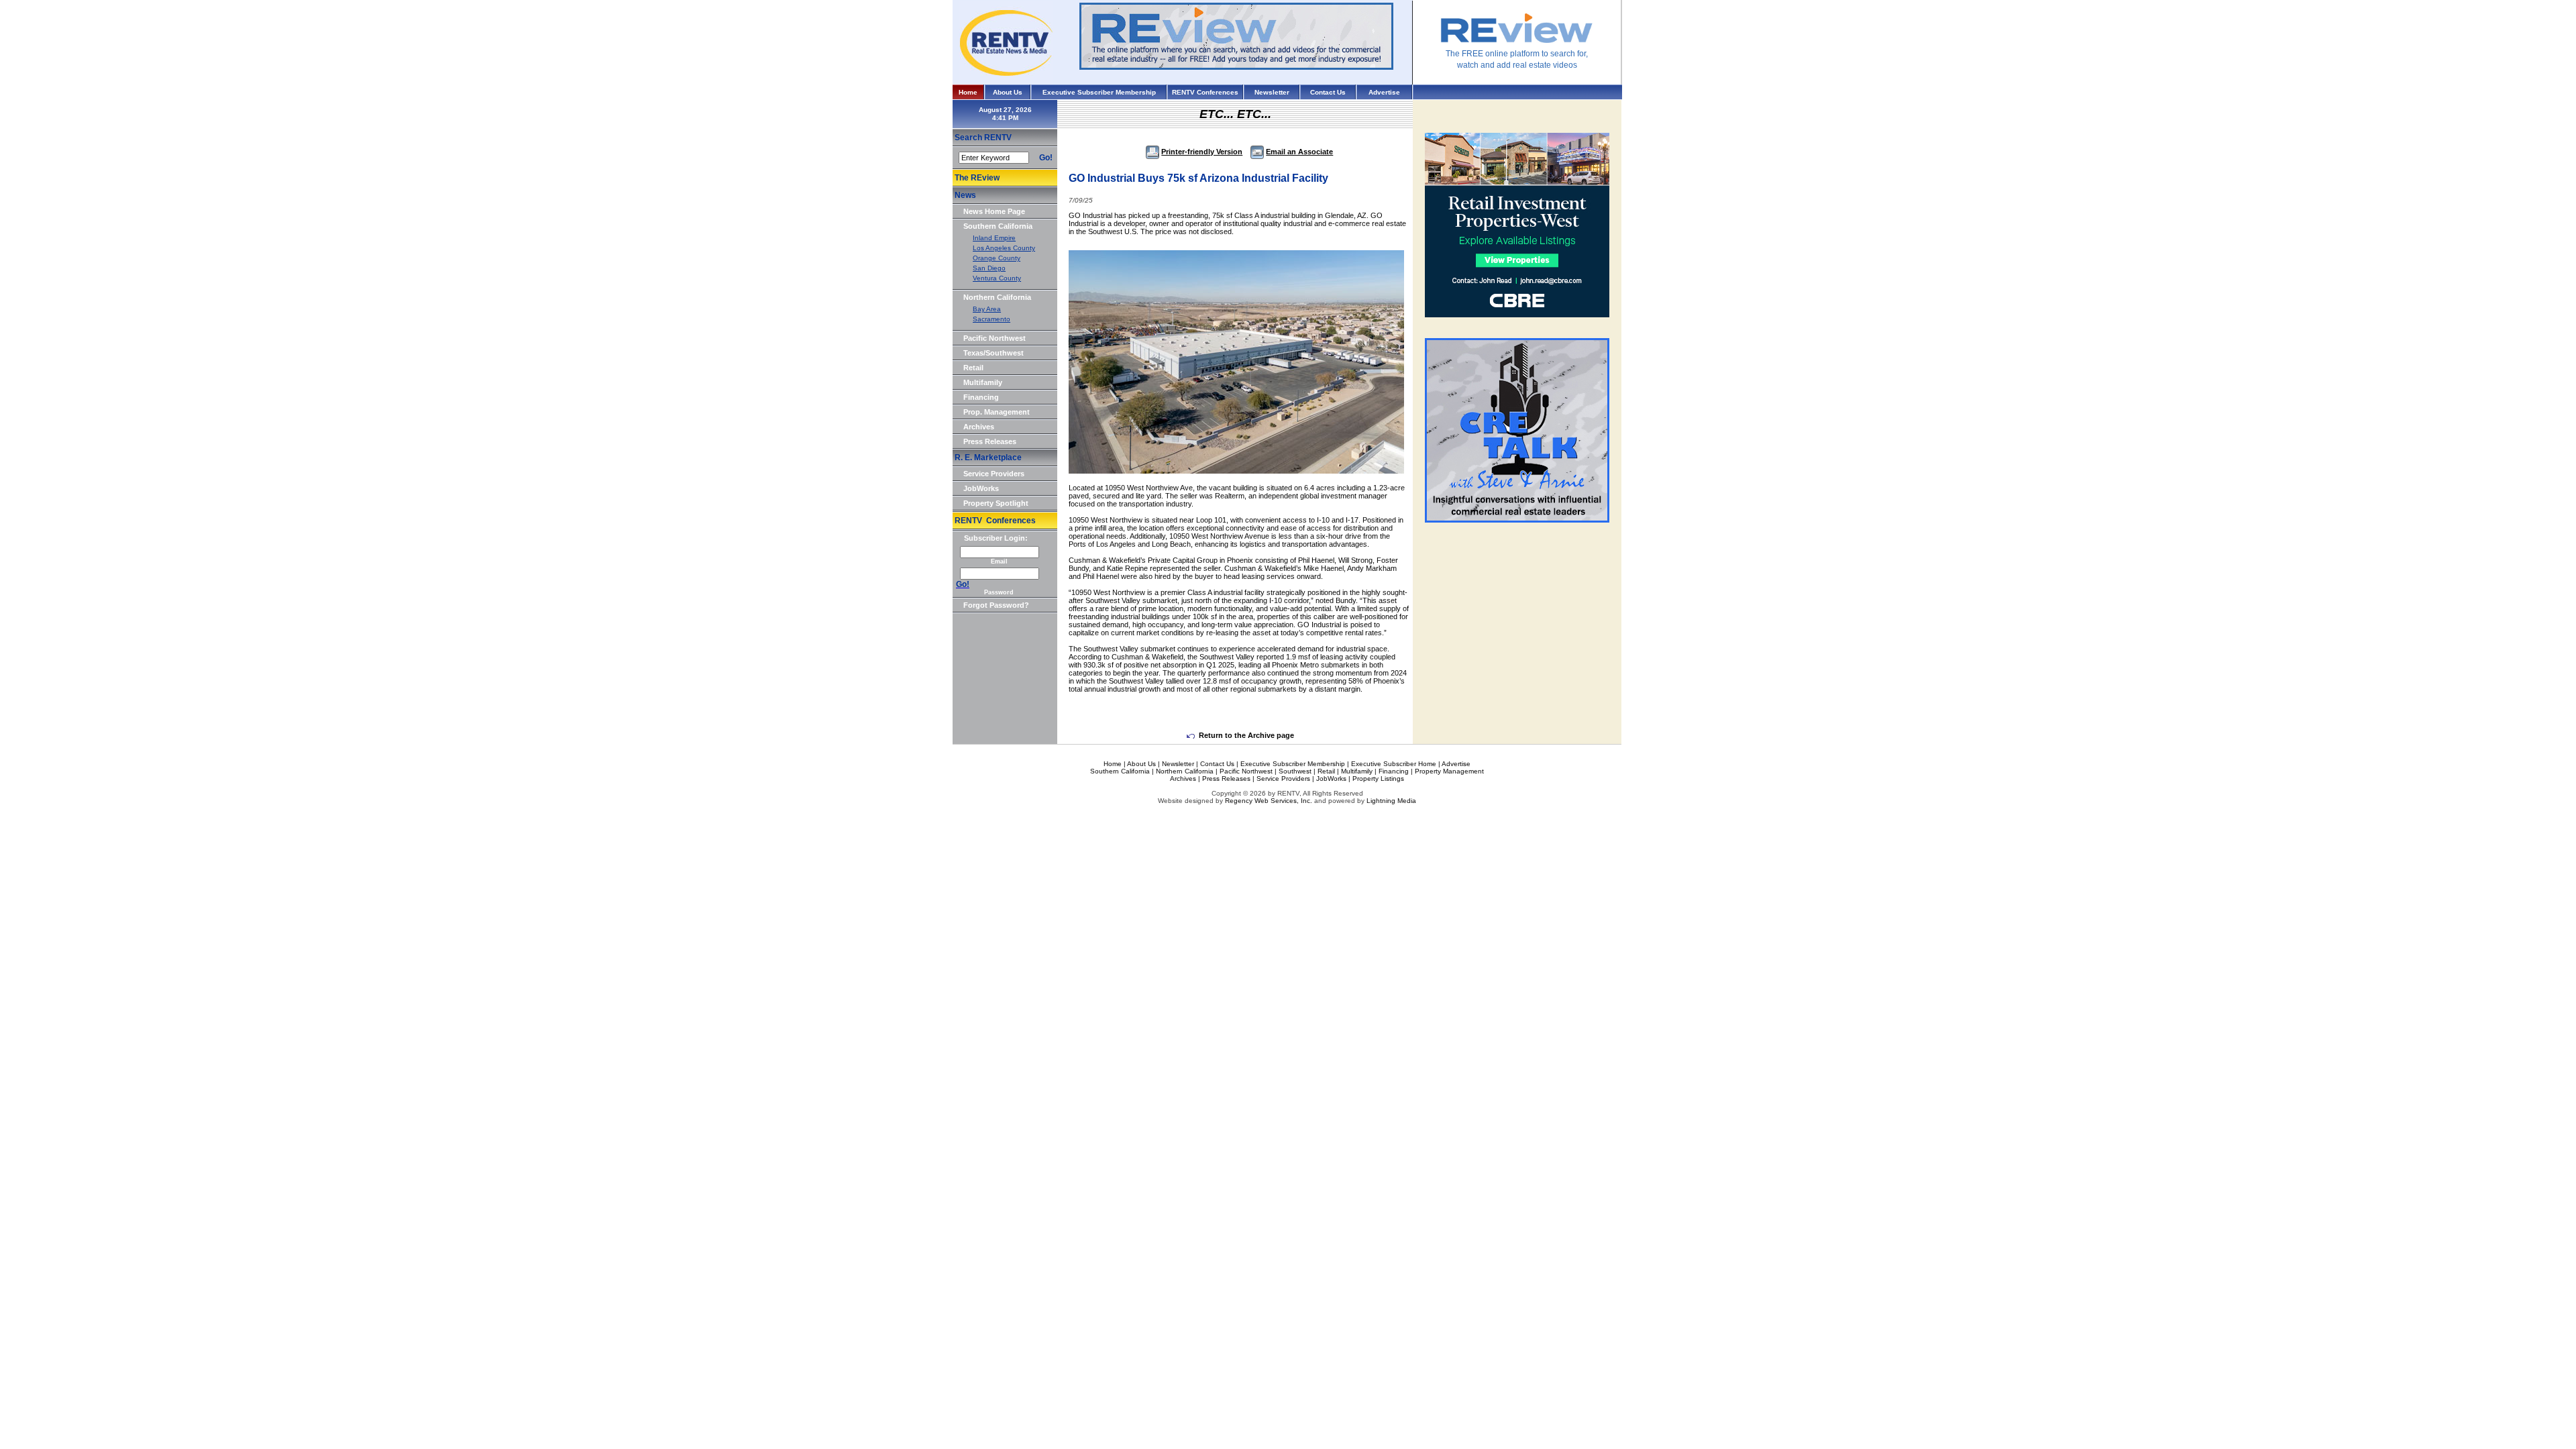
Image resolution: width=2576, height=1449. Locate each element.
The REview (977, 178)
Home (968, 92)
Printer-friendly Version (1202, 152)
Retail (973, 368)
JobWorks (981, 488)
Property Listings (1378, 779)
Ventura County (997, 278)
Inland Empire (994, 238)
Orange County (997, 258)
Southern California (998, 226)
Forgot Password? (996, 605)
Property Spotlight (996, 503)
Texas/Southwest (994, 353)
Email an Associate (1299, 152)
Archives (979, 427)
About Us (1008, 92)
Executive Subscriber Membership (1099, 92)
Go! (1046, 158)
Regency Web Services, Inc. (1269, 801)
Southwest (1295, 771)
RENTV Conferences (1205, 92)
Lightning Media (1391, 801)
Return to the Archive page (1246, 735)
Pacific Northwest (995, 338)
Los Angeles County (1004, 248)
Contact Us (1328, 92)
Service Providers (994, 474)
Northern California (997, 297)
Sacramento (991, 319)
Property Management (1449, 771)
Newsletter (1272, 92)
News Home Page (994, 211)
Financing (981, 397)
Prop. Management (997, 412)
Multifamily (983, 382)
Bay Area (987, 309)
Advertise (1384, 92)
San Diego (989, 268)
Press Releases (990, 441)
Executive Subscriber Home (1394, 764)
